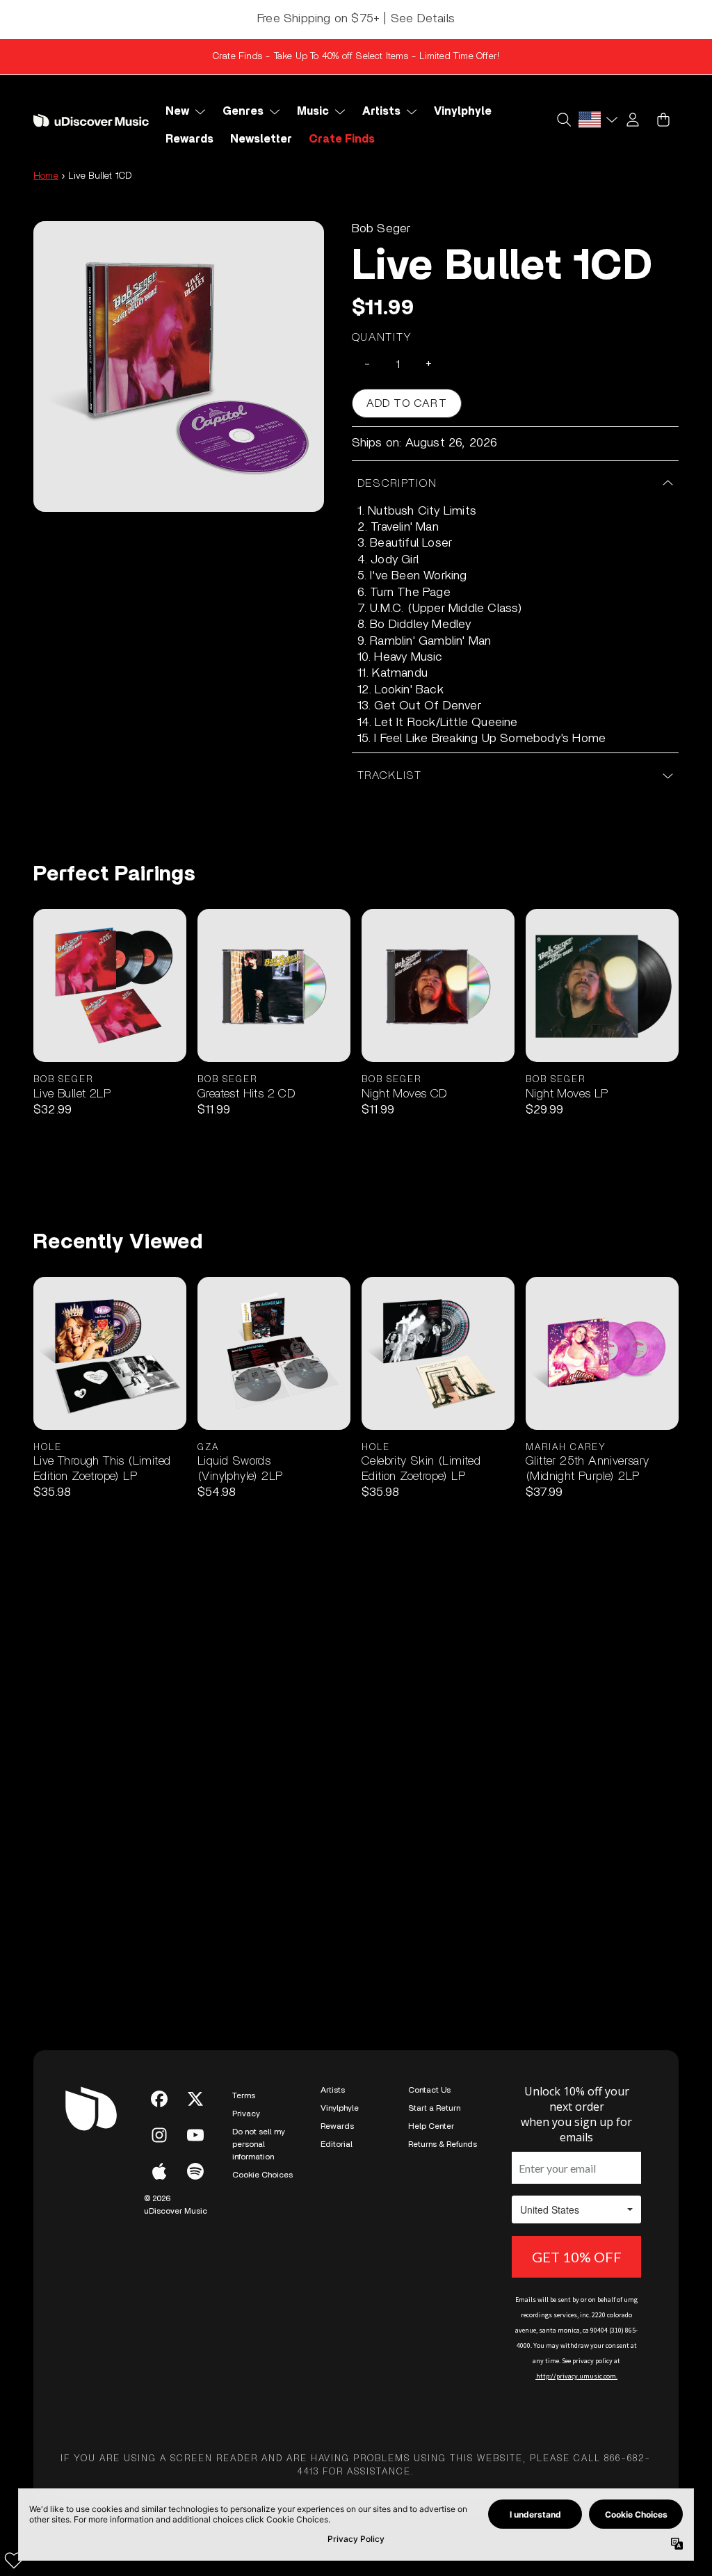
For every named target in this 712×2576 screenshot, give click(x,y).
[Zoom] (179, 367)
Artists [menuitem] (381, 111)
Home (46, 176)
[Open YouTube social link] (195, 2135)
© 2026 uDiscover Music (176, 2205)
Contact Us (429, 2090)
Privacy (246, 2114)
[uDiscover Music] (91, 120)
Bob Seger (381, 229)
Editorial (337, 2144)
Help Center (431, 2126)
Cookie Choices (262, 2175)
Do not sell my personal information (259, 2144)
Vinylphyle (340, 2108)
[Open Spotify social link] (195, 2171)
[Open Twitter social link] (195, 2099)
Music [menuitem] (313, 111)
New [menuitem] (177, 111)
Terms (244, 2095)
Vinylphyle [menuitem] (463, 111)
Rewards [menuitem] (189, 139)
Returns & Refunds (443, 2144)
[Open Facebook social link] (159, 2099)
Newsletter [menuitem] (261, 139)
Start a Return (434, 2108)
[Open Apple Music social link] (159, 2171)
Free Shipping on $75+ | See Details (356, 19)
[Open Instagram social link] (159, 2135)
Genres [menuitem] (243, 111)
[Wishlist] (14, 2560)
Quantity (382, 337)
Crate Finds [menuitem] (342, 139)
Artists (333, 2090)
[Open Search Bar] (563, 120)
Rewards (337, 2126)
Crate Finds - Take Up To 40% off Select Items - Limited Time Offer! (356, 56)
